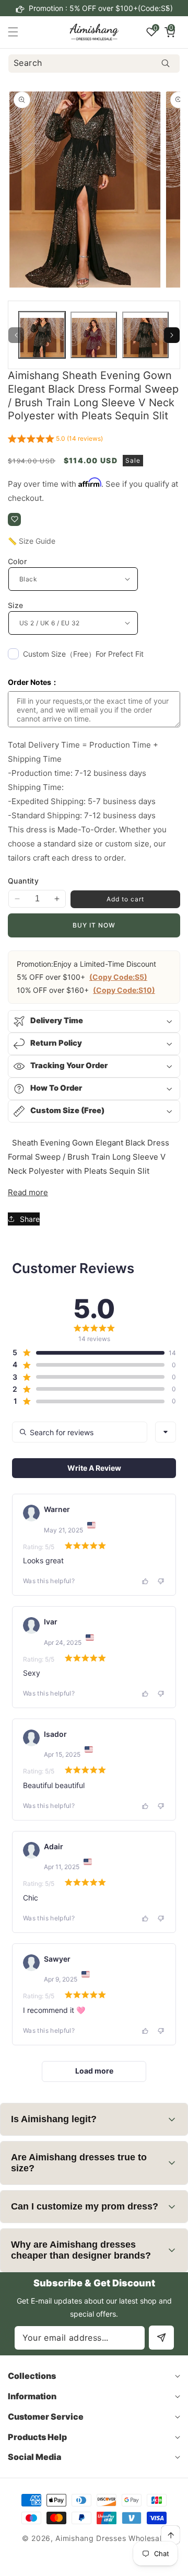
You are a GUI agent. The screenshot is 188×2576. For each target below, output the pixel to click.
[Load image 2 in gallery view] (94, 335)
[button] (167, 8)
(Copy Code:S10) (124, 990)
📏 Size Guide (32, 541)
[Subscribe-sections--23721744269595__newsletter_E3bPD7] (161, 2338)
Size (16, 605)
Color (17, 561)
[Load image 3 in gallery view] (145, 335)
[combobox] (94, 64)
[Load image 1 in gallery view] (42, 335)
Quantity (23, 881)
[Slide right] (172, 335)
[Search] (165, 64)
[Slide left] (16, 335)
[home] (117, 2564)
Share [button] (30, 1219)
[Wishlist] (14, 519)
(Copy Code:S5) (118, 977)
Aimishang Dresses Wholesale (111, 2538)
